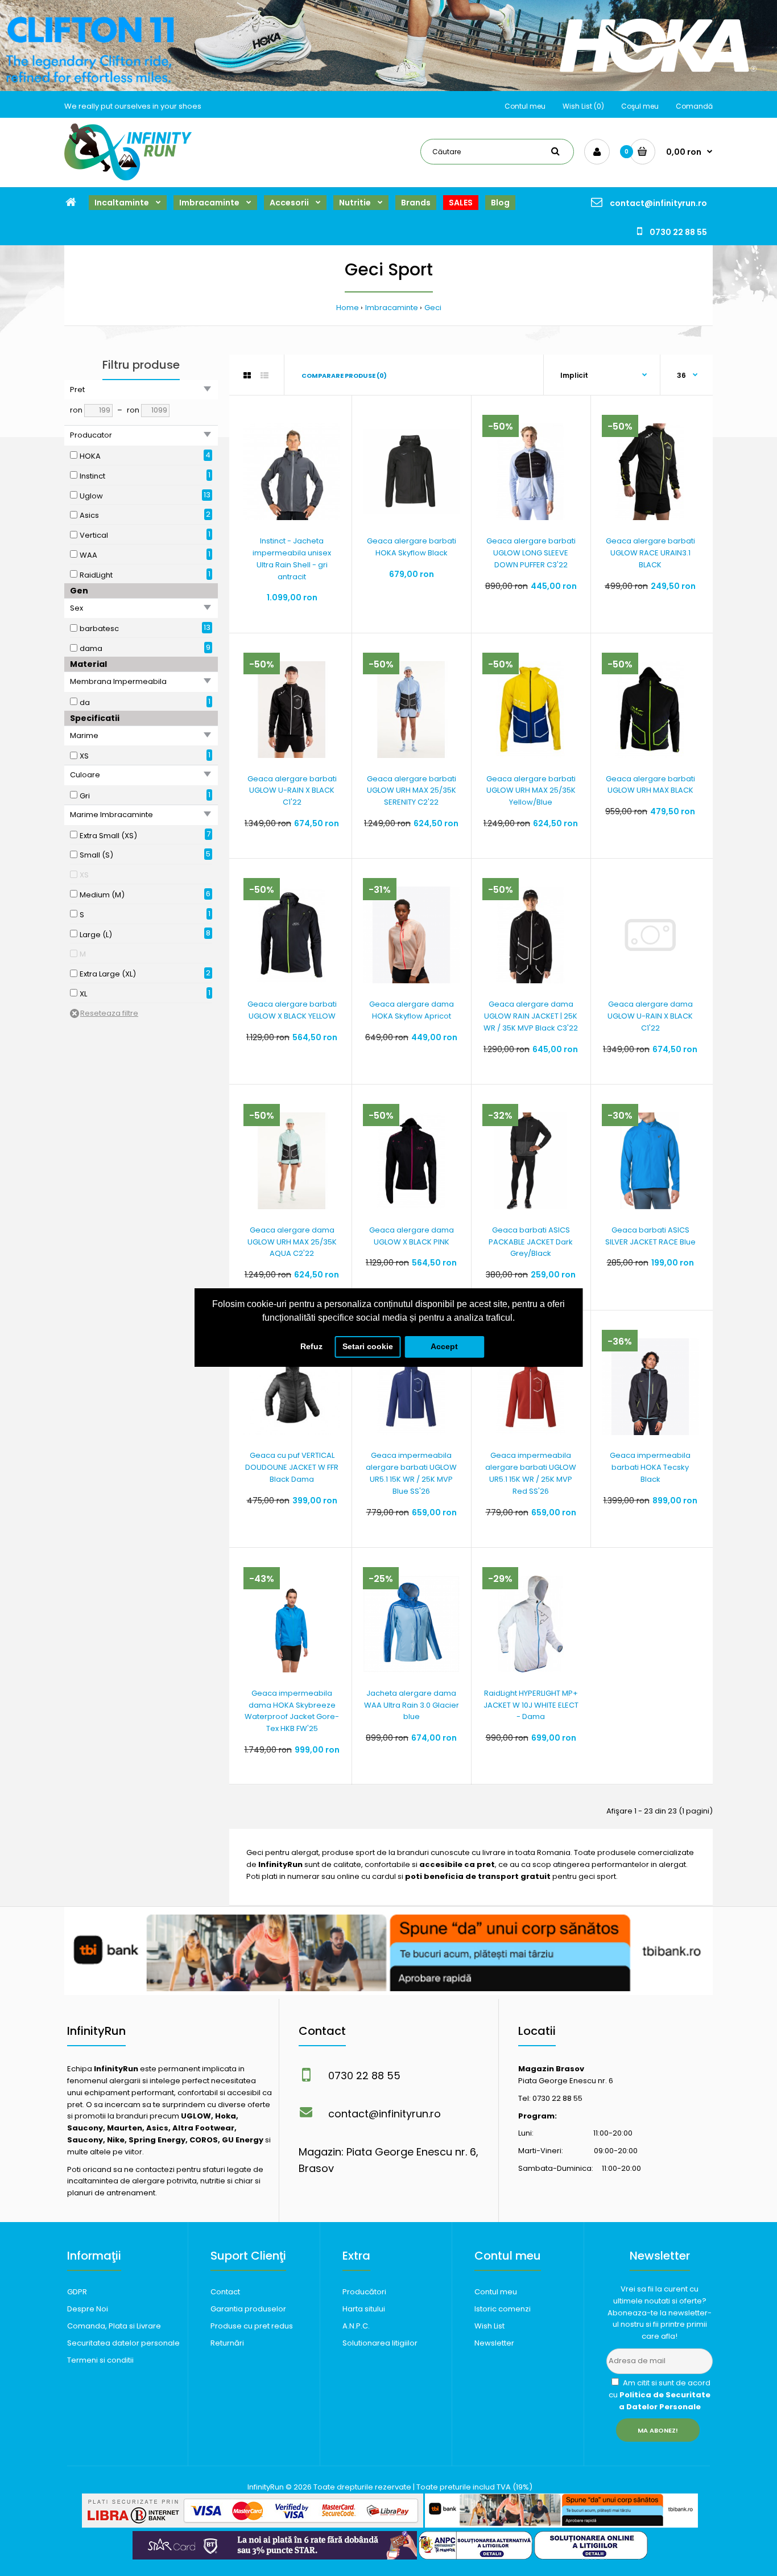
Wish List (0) (583, 106)
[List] (264, 376)
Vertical (94, 535)
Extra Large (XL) (108, 974)
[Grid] (247, 376)
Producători (364, 2292)
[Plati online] (253, 2525)
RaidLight (96, 575)
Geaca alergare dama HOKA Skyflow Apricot (412, 1010)
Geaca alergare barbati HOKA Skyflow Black (412, 547)
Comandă (694, 106)
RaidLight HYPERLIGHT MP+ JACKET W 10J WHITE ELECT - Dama (531, 1705)
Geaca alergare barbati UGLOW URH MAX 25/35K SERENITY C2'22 (412, 791)
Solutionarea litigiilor (380, 2343)
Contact (225, 2292)
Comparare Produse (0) (344, 376)
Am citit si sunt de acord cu (660, 2395)
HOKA (90, 456)
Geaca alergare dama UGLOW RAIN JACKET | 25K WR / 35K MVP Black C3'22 (531, 1016)
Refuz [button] (311, 1346)
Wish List (489, 2326)
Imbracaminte (392, 308)
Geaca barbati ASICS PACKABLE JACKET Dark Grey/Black (531, 1242)
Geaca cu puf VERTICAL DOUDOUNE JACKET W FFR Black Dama (292, 1467)
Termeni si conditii (100, 2360)
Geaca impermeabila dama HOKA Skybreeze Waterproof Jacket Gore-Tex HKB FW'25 (292, 1711)
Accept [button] (444, 1346)
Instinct (92, 476)
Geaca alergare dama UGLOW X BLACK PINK (412, 1236)
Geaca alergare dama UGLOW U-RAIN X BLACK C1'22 (650, 1016)
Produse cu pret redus (252, 2326)
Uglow (91, 496)
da (85, 702)
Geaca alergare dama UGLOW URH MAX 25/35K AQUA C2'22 (292, 1242)
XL (83, 994)
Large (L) (96, 935)
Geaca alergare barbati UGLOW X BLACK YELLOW (292, 1010)
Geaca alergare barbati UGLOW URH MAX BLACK (650, 785)
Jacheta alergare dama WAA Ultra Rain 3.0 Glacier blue (412, 1705)
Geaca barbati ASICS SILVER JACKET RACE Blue (650, 1236)
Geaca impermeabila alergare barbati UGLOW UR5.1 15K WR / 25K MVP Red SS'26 (531, 1473)
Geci (433, 308)
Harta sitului (364, 2309)
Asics (89, 515)
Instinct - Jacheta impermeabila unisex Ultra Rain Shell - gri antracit (292, 559)
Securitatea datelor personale (123, 2343)
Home (348, 308)
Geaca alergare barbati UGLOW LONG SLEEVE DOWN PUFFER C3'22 (531, 553)
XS (84, 756)
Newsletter (494, 2343)
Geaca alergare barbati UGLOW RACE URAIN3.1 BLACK (650, 553)
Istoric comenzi (503, 2309)
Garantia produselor (248, 2309)
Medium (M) (102, 895)
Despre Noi (88, 2309)
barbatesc (99, 628)
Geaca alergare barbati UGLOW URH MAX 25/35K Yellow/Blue (531, 791)
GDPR (77, 2292)
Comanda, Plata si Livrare (114, 2326)
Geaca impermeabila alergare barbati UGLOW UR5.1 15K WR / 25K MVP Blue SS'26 (411, 1473)
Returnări (227, 2343)
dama (91, 648)
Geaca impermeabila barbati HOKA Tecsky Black (650, 1467)
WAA (88, 555)
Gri (85, 796)
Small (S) (96, 855)
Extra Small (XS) (108, 836)
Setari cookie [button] (368, 1346)
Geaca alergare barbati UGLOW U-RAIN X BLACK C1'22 (292, 791)
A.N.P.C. (356, 2326)
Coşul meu (640, 106)
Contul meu (525, 106)
